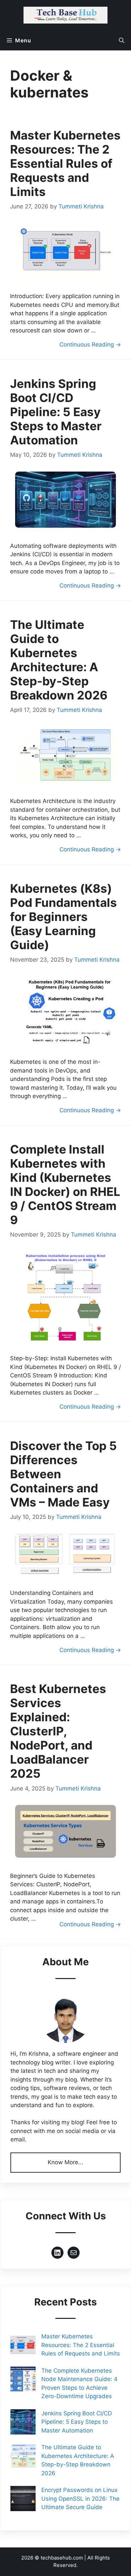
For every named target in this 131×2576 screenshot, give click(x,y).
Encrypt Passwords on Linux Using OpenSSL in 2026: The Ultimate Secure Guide (80, 2499)
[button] (122, 40)
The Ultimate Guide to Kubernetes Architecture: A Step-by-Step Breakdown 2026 (59, 660)
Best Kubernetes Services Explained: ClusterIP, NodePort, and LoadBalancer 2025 (58, 1731)
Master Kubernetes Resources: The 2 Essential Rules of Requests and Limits (65, 163)
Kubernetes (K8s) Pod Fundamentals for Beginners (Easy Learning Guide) (63, 917)
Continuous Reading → (90, 345)
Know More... (65, 2162)
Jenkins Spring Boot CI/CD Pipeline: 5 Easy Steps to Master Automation (56, 412)
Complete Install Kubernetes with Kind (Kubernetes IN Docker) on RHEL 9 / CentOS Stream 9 (65, 1184)
